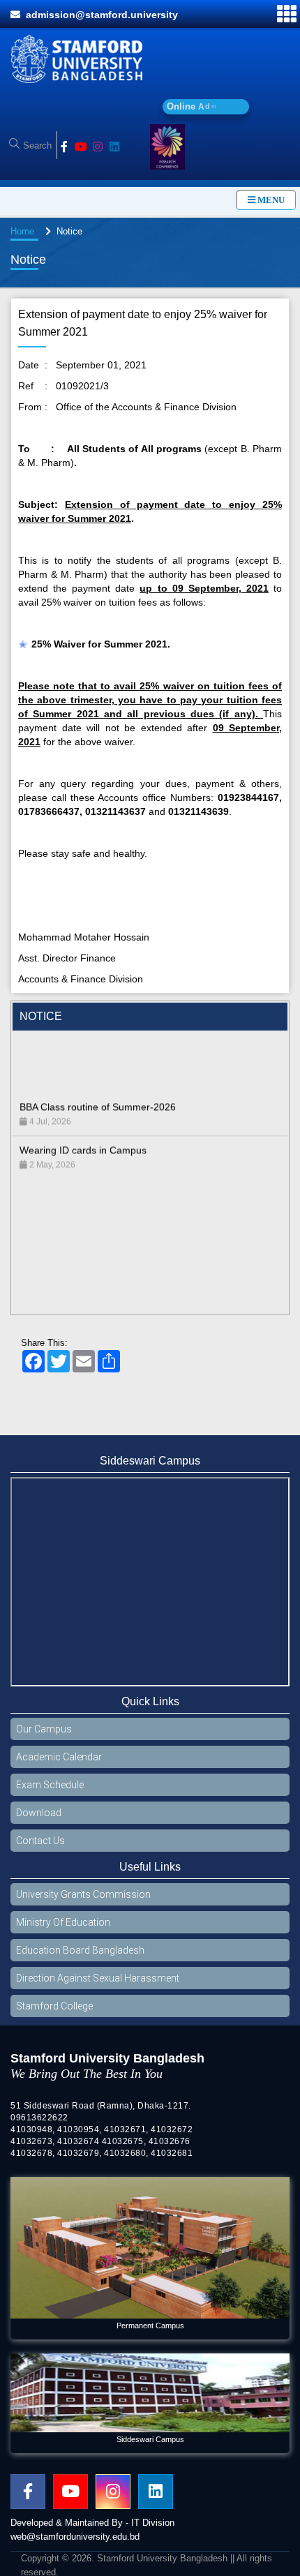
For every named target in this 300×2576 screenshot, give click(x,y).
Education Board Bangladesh (80, 1950)
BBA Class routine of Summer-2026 (98, 1077)
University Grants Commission (83, 1894)
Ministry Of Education (63, 1922)
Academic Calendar (59, 1757)
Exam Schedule (50, 1785)
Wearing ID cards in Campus (83, 1120)
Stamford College (54, 2006)
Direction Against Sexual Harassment (98, 1978)
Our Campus (44, 1729)
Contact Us (40, 1841)
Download (39, 1813)
